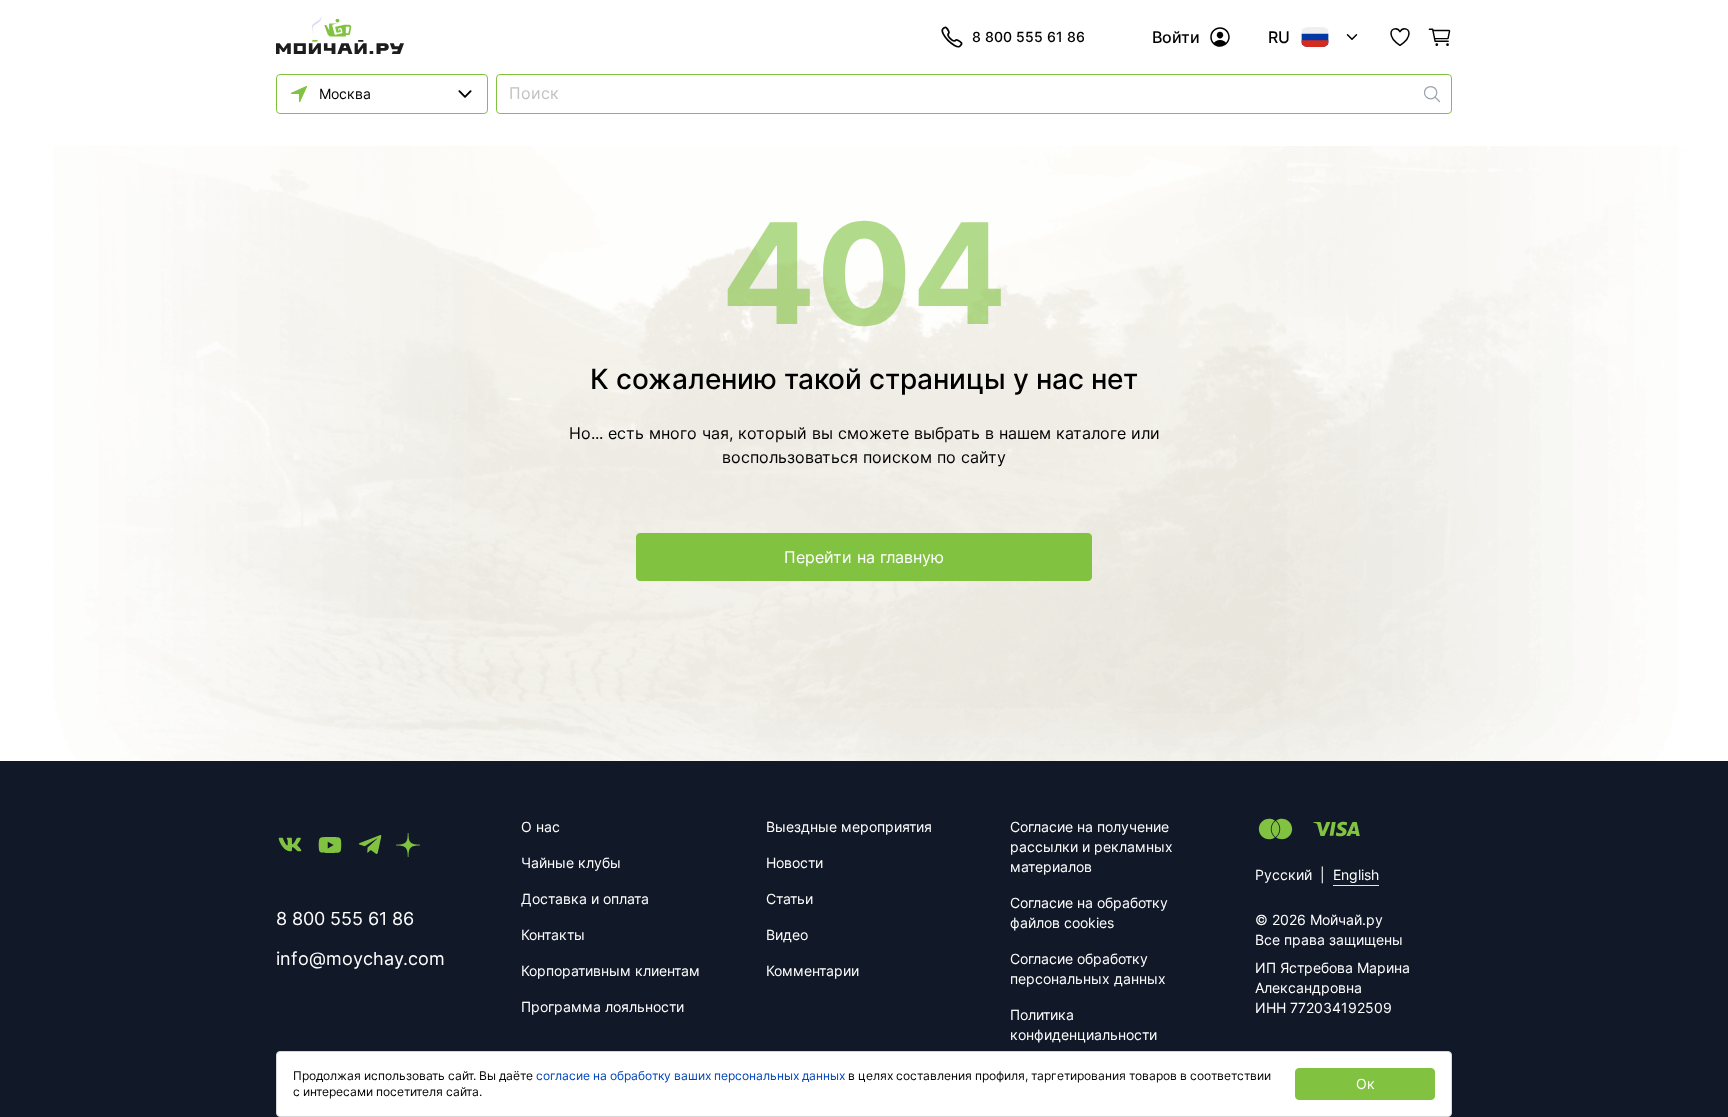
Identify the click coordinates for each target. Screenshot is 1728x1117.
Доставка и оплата (585, 898)
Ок (1365, 1083)
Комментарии (812, 970)
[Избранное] (1400, 37)
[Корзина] (1440, 37)
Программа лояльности (602, 1006)
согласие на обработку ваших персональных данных (690, 1075)
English (1356, 874)
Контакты (553, 934)
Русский (1283, 874)
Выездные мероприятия (849, 826)
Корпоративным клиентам (610, 970)
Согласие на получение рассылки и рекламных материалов (1091, 846)
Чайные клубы (571, 862)
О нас (540, 826)
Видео (787, 934)
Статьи (789, 898)
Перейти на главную (864, 557)
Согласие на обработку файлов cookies (1089, 912)
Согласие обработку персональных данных (1088, 968)
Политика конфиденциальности (1083, 1024)
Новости (794, 862)
